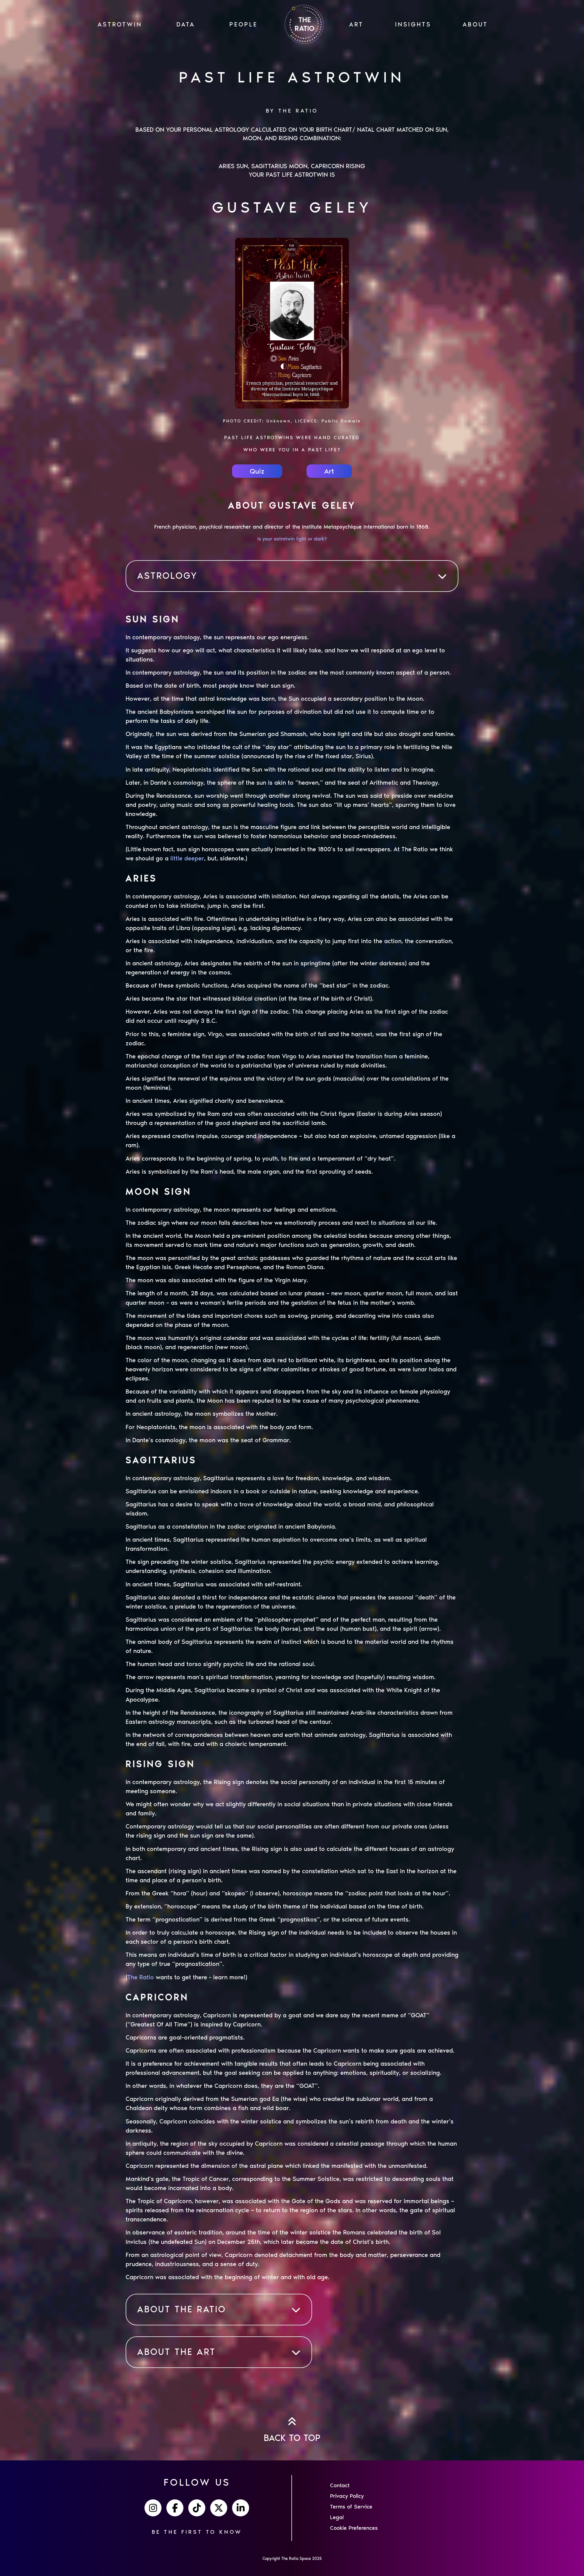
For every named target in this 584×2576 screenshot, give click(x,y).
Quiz (257, 471)
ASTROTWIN (120, 24)
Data (186, 24)
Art (329, 471)
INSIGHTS (413, 24)
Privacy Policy (347, 2496)
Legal (337, 2517)
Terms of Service (351, 2507)
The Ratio (141, 1977)
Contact (340, 2485)
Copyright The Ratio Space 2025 (292, 2559)
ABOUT (475, 24)
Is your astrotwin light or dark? (292, 539)
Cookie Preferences (354, 2528)
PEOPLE (243, 24)
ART (356, 24)
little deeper (187, 858)
